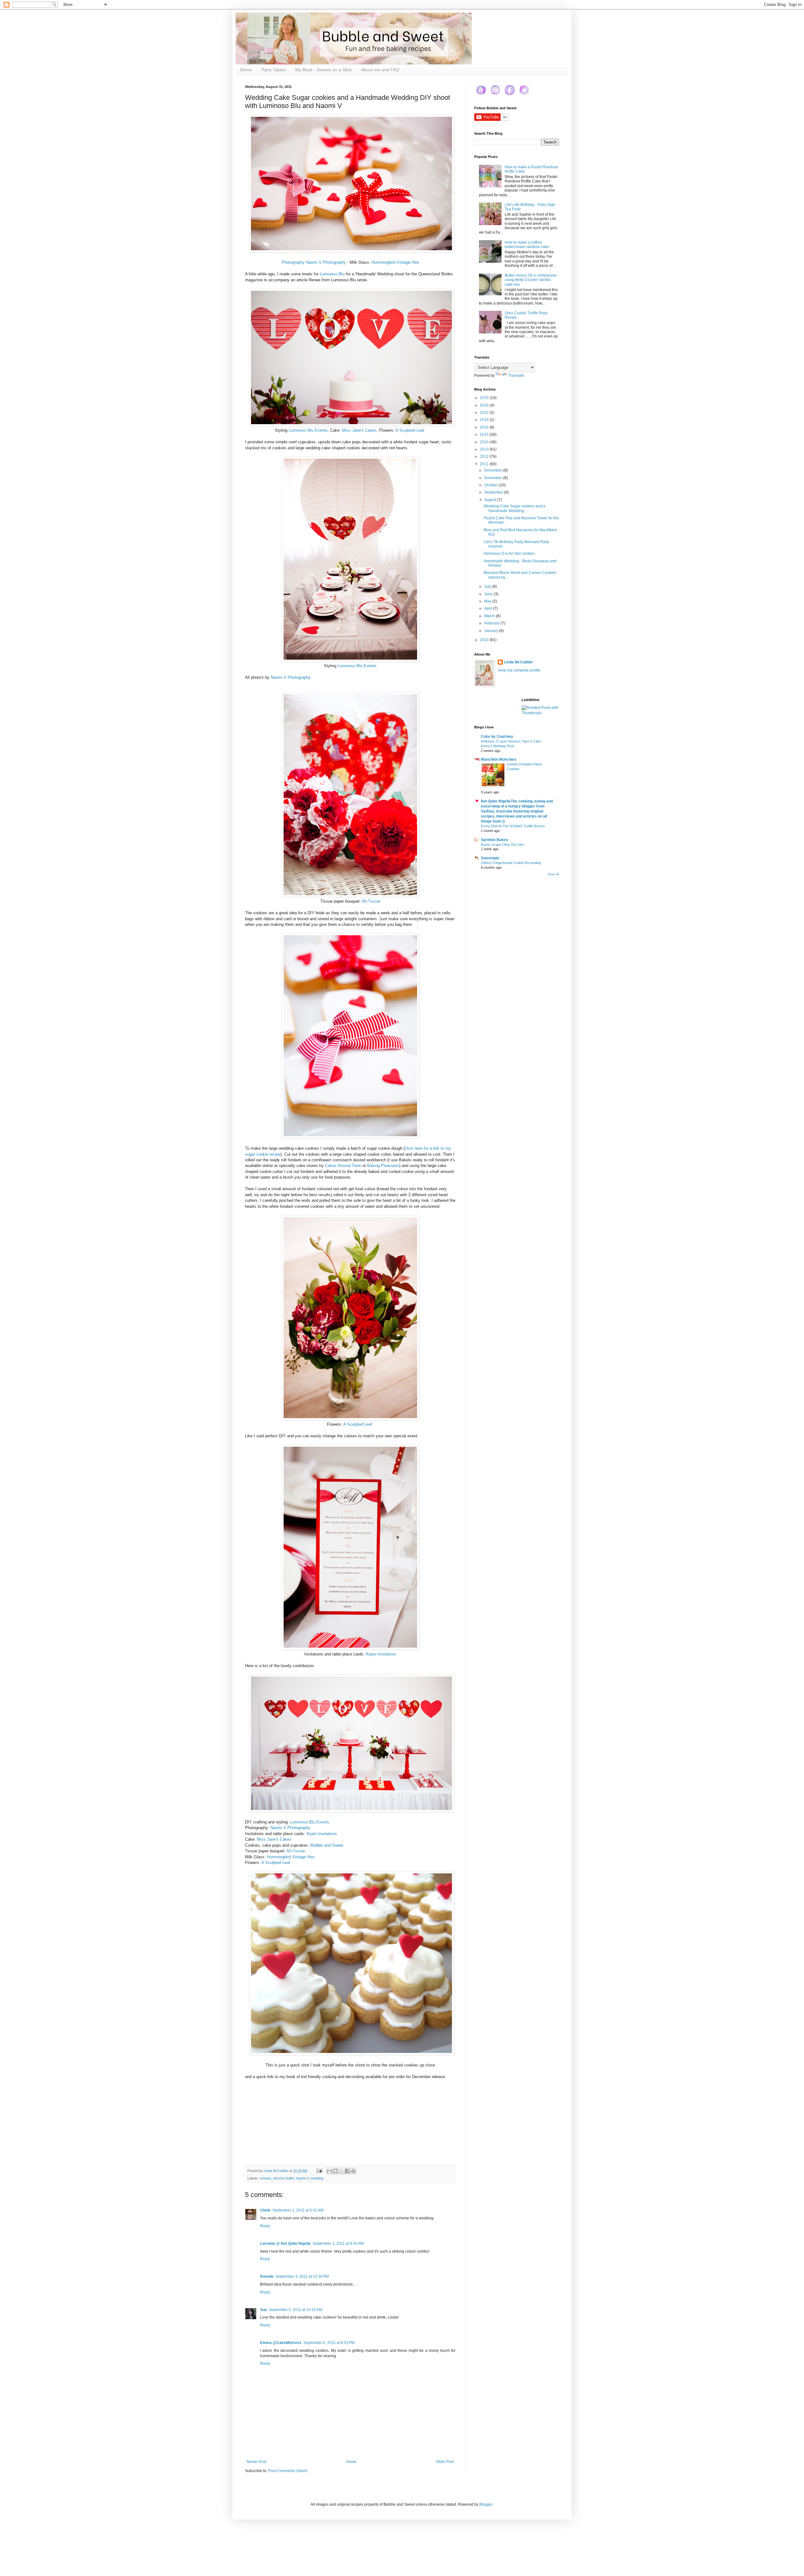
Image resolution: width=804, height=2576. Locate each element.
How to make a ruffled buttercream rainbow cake (527, 245)
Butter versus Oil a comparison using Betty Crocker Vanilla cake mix (531, 280)
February (492, 623)
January (492, 631)
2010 (485, 640)
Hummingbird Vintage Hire (395, 262)
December (494, 470)
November (494, 478)
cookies (265, 2178)
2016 (485, 427)
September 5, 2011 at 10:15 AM (296, 2310)
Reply (265, 2226)
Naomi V (302, 2178)
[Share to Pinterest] (353, 2171)
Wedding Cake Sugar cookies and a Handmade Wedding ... (514, 508)
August (491, 500)
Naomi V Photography (291, 677)
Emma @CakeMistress (281, 2343)
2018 (485, 420)
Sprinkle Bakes (494, 840)
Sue (263, 2310)
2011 (485, 464)
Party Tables (274, 70)
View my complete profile (519, 670)
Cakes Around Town (343, 1166)
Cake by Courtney (497, 737)
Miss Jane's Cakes (359, 430)
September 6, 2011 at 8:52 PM (329, 2343)
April (489, 608)
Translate (516, 375)
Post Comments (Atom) (288, 2471)
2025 (485, 398)
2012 (485, 456)
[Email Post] (319, 2171)
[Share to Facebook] (347, 2171)
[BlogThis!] (335, 2171)
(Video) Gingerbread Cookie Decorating (511, 863)
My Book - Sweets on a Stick (323, 70)
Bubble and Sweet (327, 1845)
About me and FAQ (380, 70)
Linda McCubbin (518, 662)
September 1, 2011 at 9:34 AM (338, 2244)
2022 (485, 413)
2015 (485, 435)
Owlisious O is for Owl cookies (509, 554)
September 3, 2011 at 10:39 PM (302, 2276)
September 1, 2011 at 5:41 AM (298, 2210)
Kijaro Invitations (381, 1654)
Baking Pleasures (383, 1166)
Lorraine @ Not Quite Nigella (285, 2244)
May (488, 601)
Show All (553, 874)
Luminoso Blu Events (308, 430)
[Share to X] (341, 2171)
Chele (265, 2210)
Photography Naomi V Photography (314, 262)
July (488, 586)
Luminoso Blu (332, 274)
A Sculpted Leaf (410, 430)
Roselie (267, 2276)
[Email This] (329, 2171)
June (489, 594)
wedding (317, 2178)
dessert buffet (284, 2178)
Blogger (486, 2504)
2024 (485, 405)
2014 (485, 442)
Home (246, 70)
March (490, 616)
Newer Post (256, 2462)
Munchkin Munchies (499, 759)
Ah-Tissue (371, 901)
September (494, 492)
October (492, 485)
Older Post (445, 2462)
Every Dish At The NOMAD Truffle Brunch (513, 826)
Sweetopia (490, 858)
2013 (485, 449)
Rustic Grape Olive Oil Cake (503, 845)
